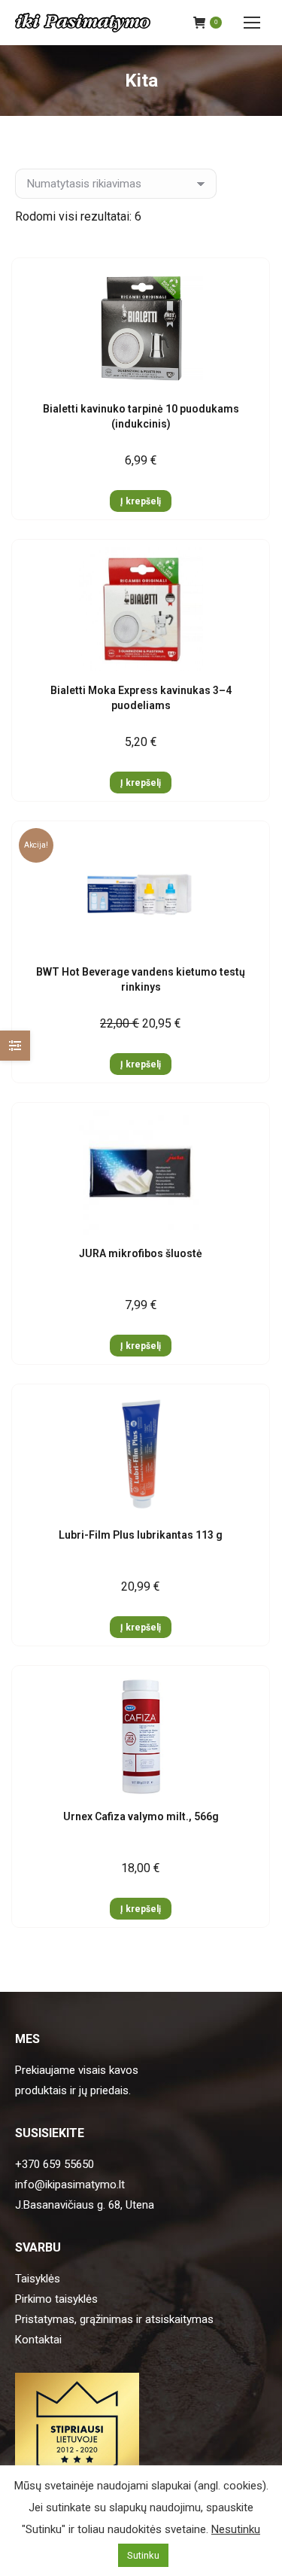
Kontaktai (38, 2340)
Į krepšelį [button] (141, 501)
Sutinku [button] (143, 2555)
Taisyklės (38, 2279)
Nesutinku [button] (236, 2529)
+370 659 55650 (55, 2164)
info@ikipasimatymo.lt (70, 2185)
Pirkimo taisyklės (56, 2299)
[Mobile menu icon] (252, 23)
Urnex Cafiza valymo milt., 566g (141, 1816)
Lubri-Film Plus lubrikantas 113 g (141, 1535)
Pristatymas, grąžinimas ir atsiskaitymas (114, 2319)
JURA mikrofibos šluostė (141, 1253)
